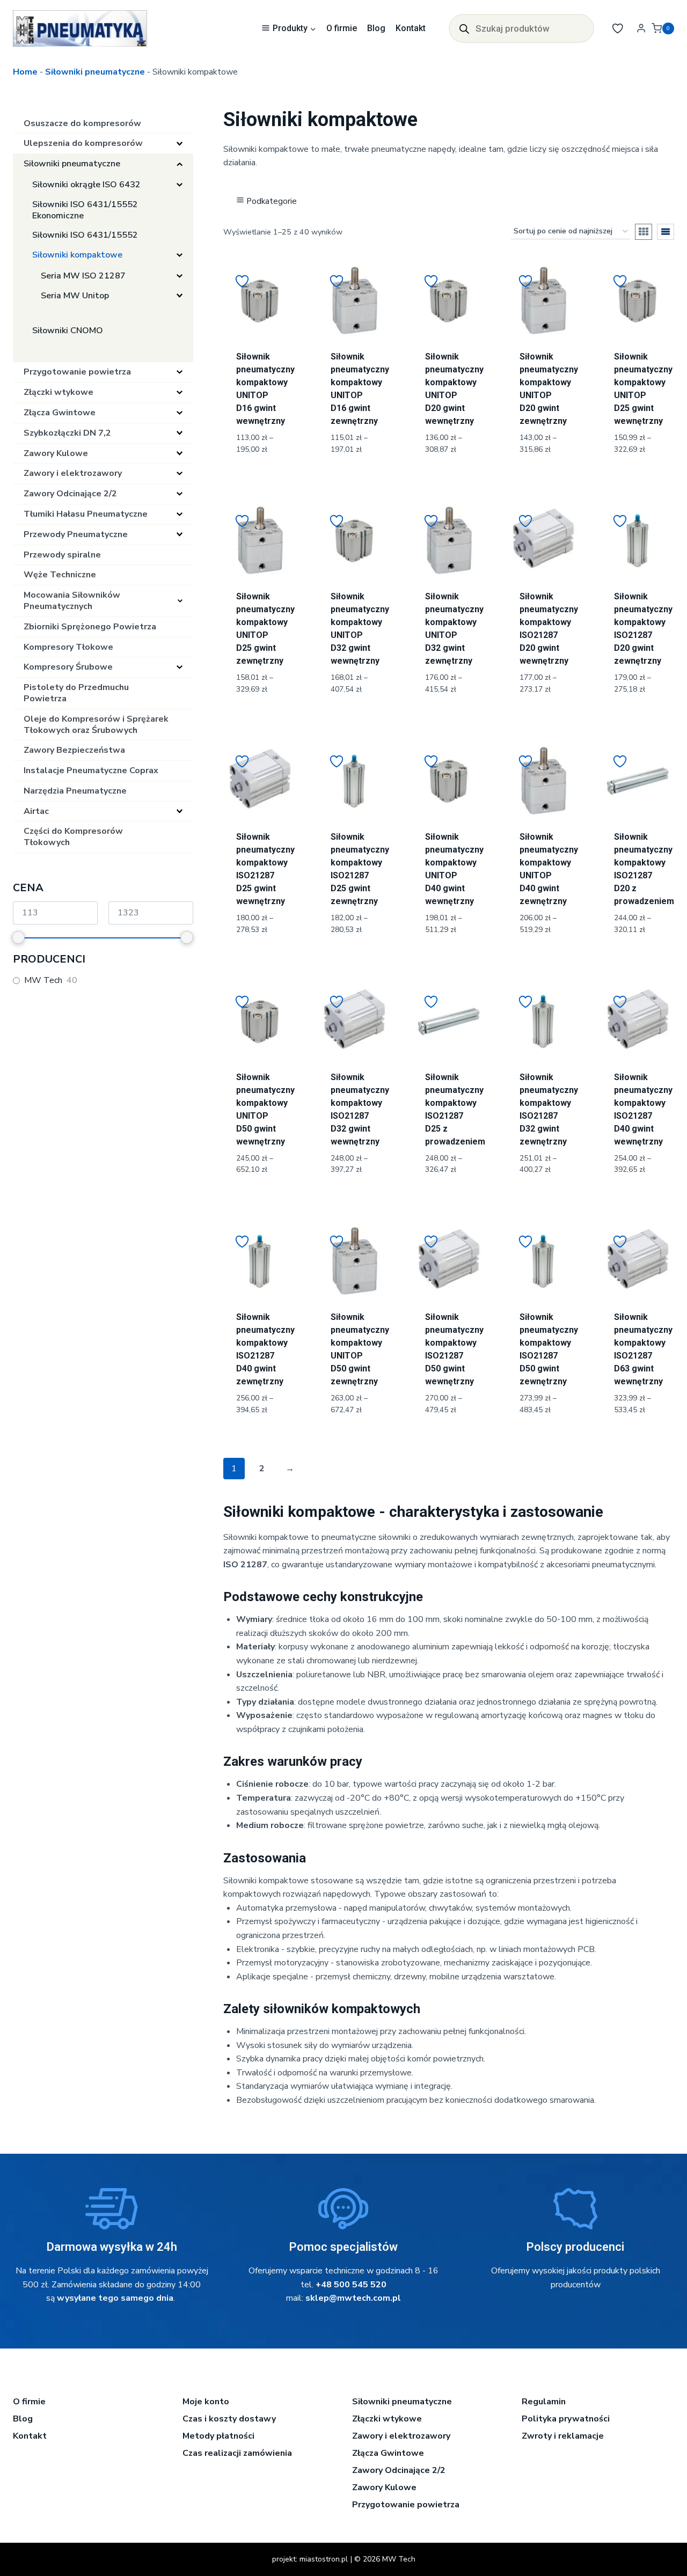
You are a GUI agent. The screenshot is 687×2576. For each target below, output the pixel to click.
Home (25, 72)
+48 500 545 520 (351, 2285)
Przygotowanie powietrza (406, 2505)
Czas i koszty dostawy (229, 2419)
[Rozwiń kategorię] (180, 144)
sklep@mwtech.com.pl (353, 2298)
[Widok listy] (666, 232)
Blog (376, 28)
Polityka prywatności (566, 2419)
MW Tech (43, 981)
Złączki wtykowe (387, 2419)
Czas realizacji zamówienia (237, 2453)
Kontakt (411, 28)
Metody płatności (218, 2436)
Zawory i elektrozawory (401, 2436)
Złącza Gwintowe (388, 2453)
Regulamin (544, 2402)
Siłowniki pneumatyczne (95, 72)
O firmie (342, 28)
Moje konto (206, 2402)
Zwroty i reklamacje (563, 2436)
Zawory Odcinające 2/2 (399, 2470)
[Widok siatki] (644, 232)
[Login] (641, 28)
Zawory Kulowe (384, 2487)
